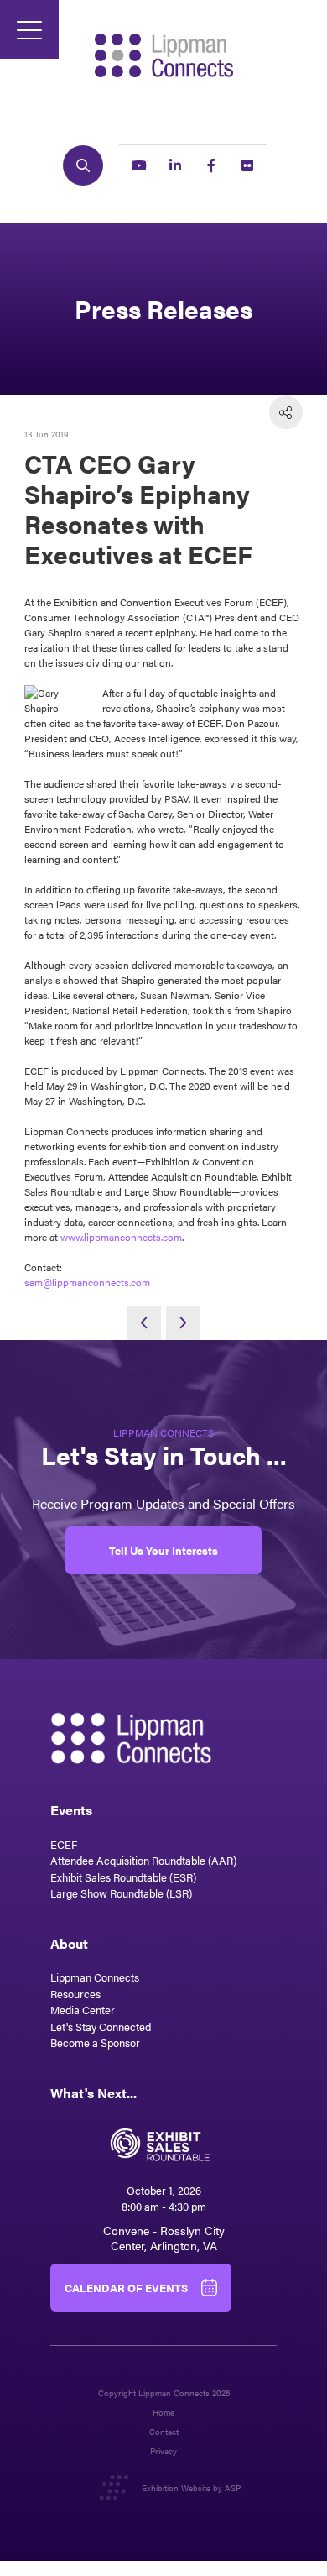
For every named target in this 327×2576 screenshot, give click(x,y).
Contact (164, 2432)
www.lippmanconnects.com (121, 1237)
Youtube (139, 165)
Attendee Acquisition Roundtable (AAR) (143, 1860)
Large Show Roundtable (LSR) (121, 1893)
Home (163, 2413)
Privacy (163, 2451)
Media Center (83, 2010)
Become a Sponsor (95, 2042)
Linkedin (175, 165)
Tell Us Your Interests (163, 1550)
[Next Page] (183, 1323)
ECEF (64, 1844)
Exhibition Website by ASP (191, 2488)
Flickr (247, 165)
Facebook (211, 165)
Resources (75, 1994)
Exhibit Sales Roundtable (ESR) (123, 1877)
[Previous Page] (144, 1323)
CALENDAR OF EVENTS (126, 2288)
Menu (29, 29)
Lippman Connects (95, 1977)
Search (83, 165)
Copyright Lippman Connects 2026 (164, 2393)
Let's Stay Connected (101, 2026)
